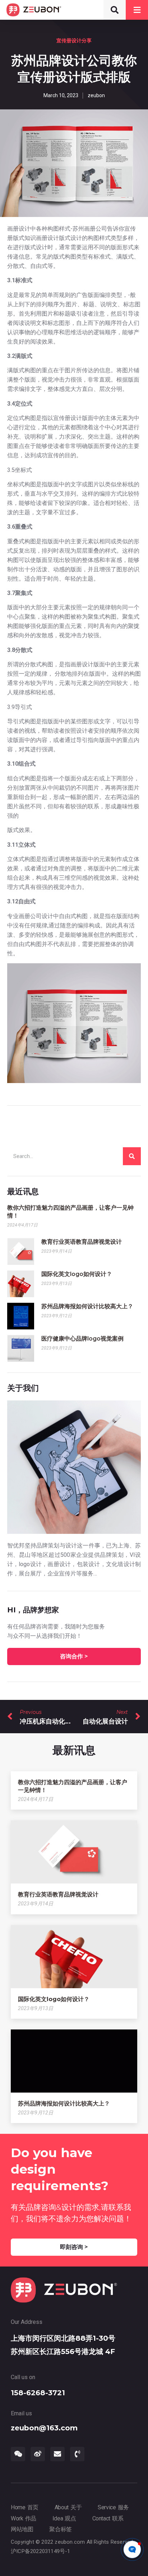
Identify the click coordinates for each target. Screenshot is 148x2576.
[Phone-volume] (77, 2454)
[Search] (132, 1156)
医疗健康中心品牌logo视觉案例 (82, 1339)
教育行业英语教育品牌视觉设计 (82, 1242)
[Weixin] (18, 2454)
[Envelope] (57, 2454)
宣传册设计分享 (74, 41)
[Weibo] (38, 2454)
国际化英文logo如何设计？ (77, 1274)
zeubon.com (70, 2542)
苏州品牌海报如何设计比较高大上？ (87, 1306)
